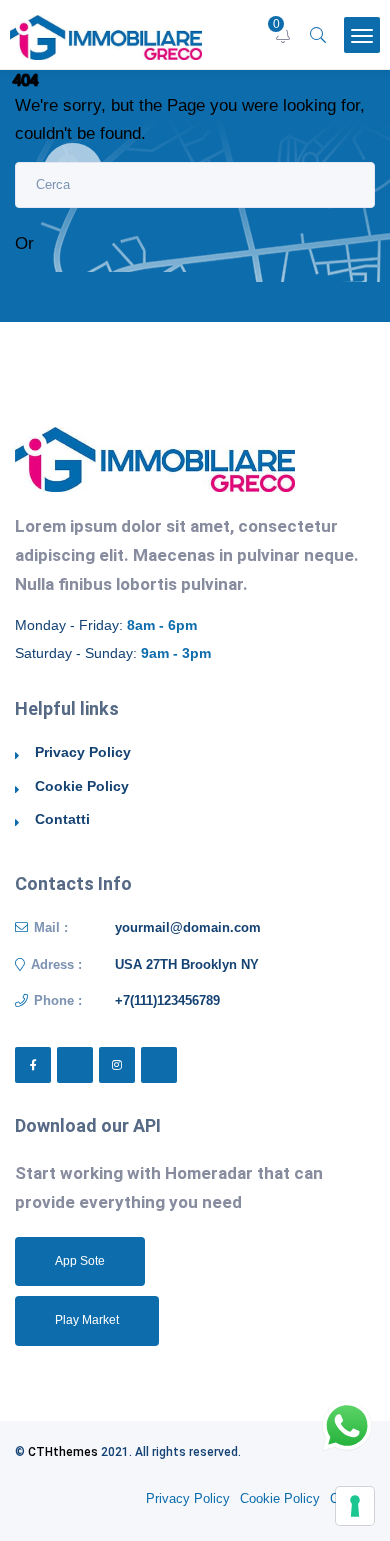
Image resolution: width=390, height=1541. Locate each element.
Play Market (87, 1320)
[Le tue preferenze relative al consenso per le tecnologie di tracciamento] (355, 1506)
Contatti (62, 819)
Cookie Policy (82, 786)
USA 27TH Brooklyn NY (187, 964)
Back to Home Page (109, 296)
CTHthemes (63, 1452)
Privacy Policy (83, 752)
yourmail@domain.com (188, 927)
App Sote (80, 1261)
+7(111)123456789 (167, 1000)
